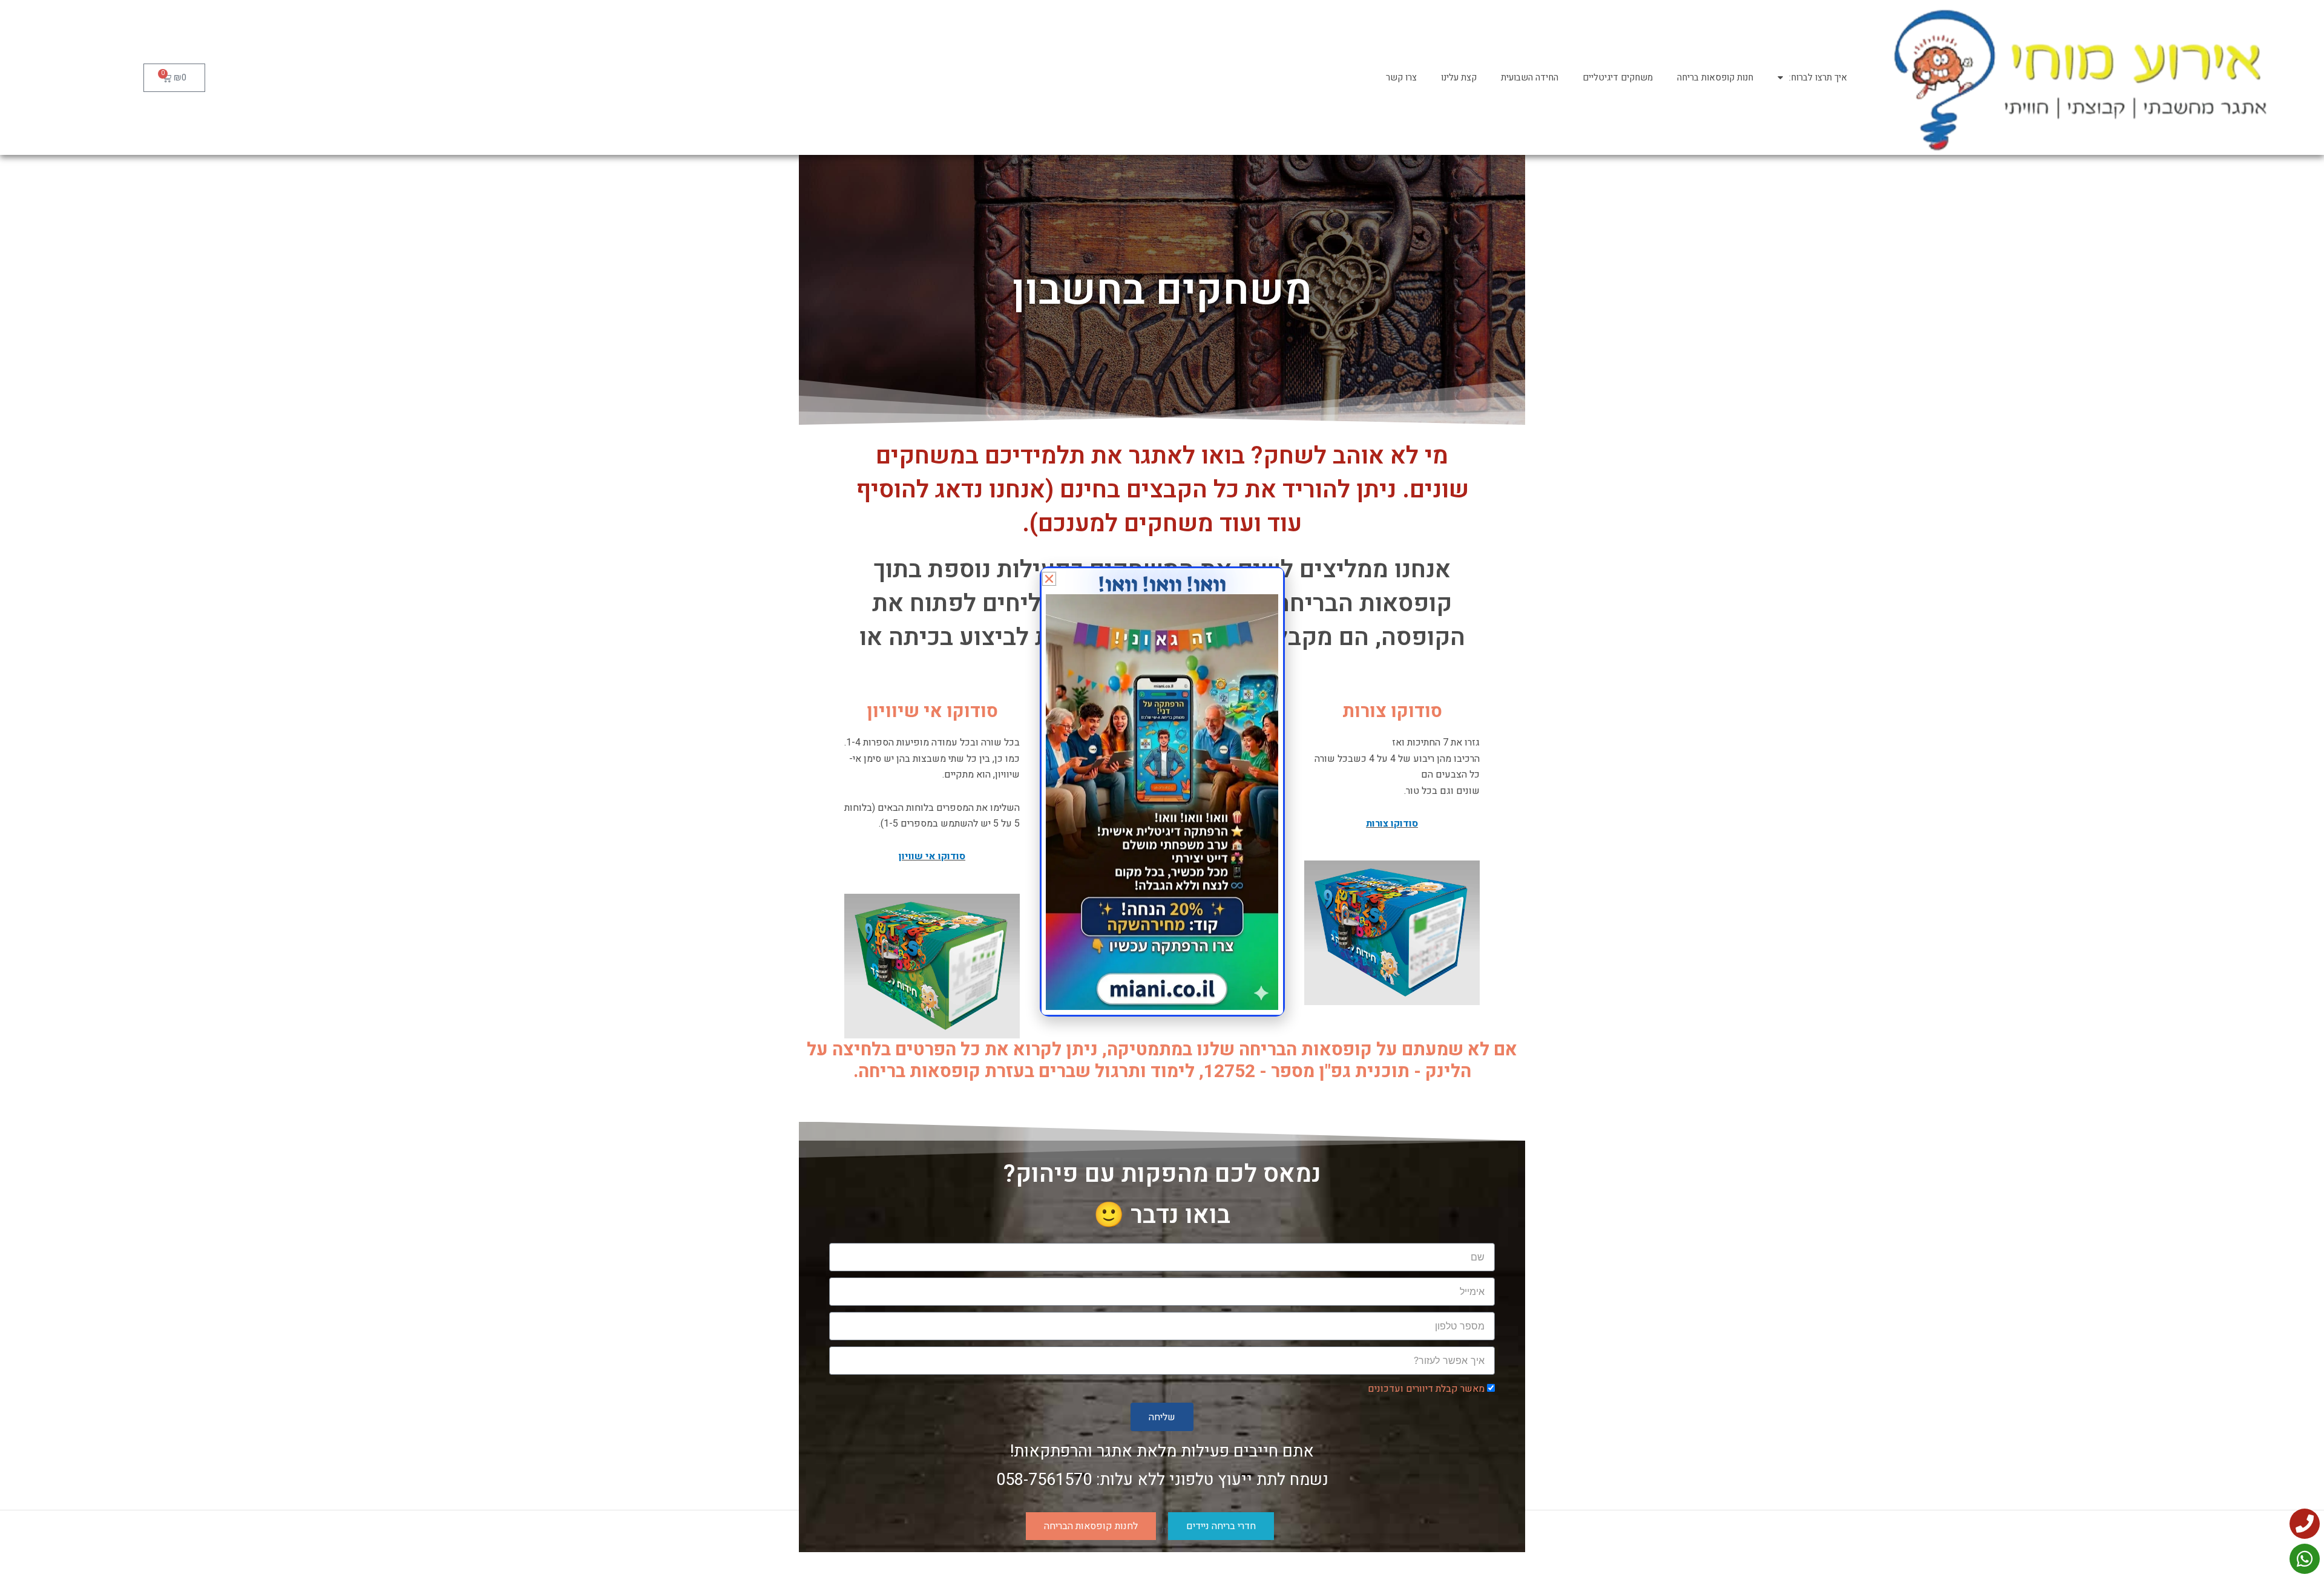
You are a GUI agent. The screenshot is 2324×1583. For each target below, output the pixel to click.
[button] (1049, 579)
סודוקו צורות (1392, 824)
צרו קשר (1401, 77)
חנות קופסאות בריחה (1715, 77)
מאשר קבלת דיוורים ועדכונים (1426, 1389)
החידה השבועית (1530, 77)
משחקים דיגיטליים (1618, 77)
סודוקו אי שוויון (932, 856)
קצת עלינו (1459, 77)
